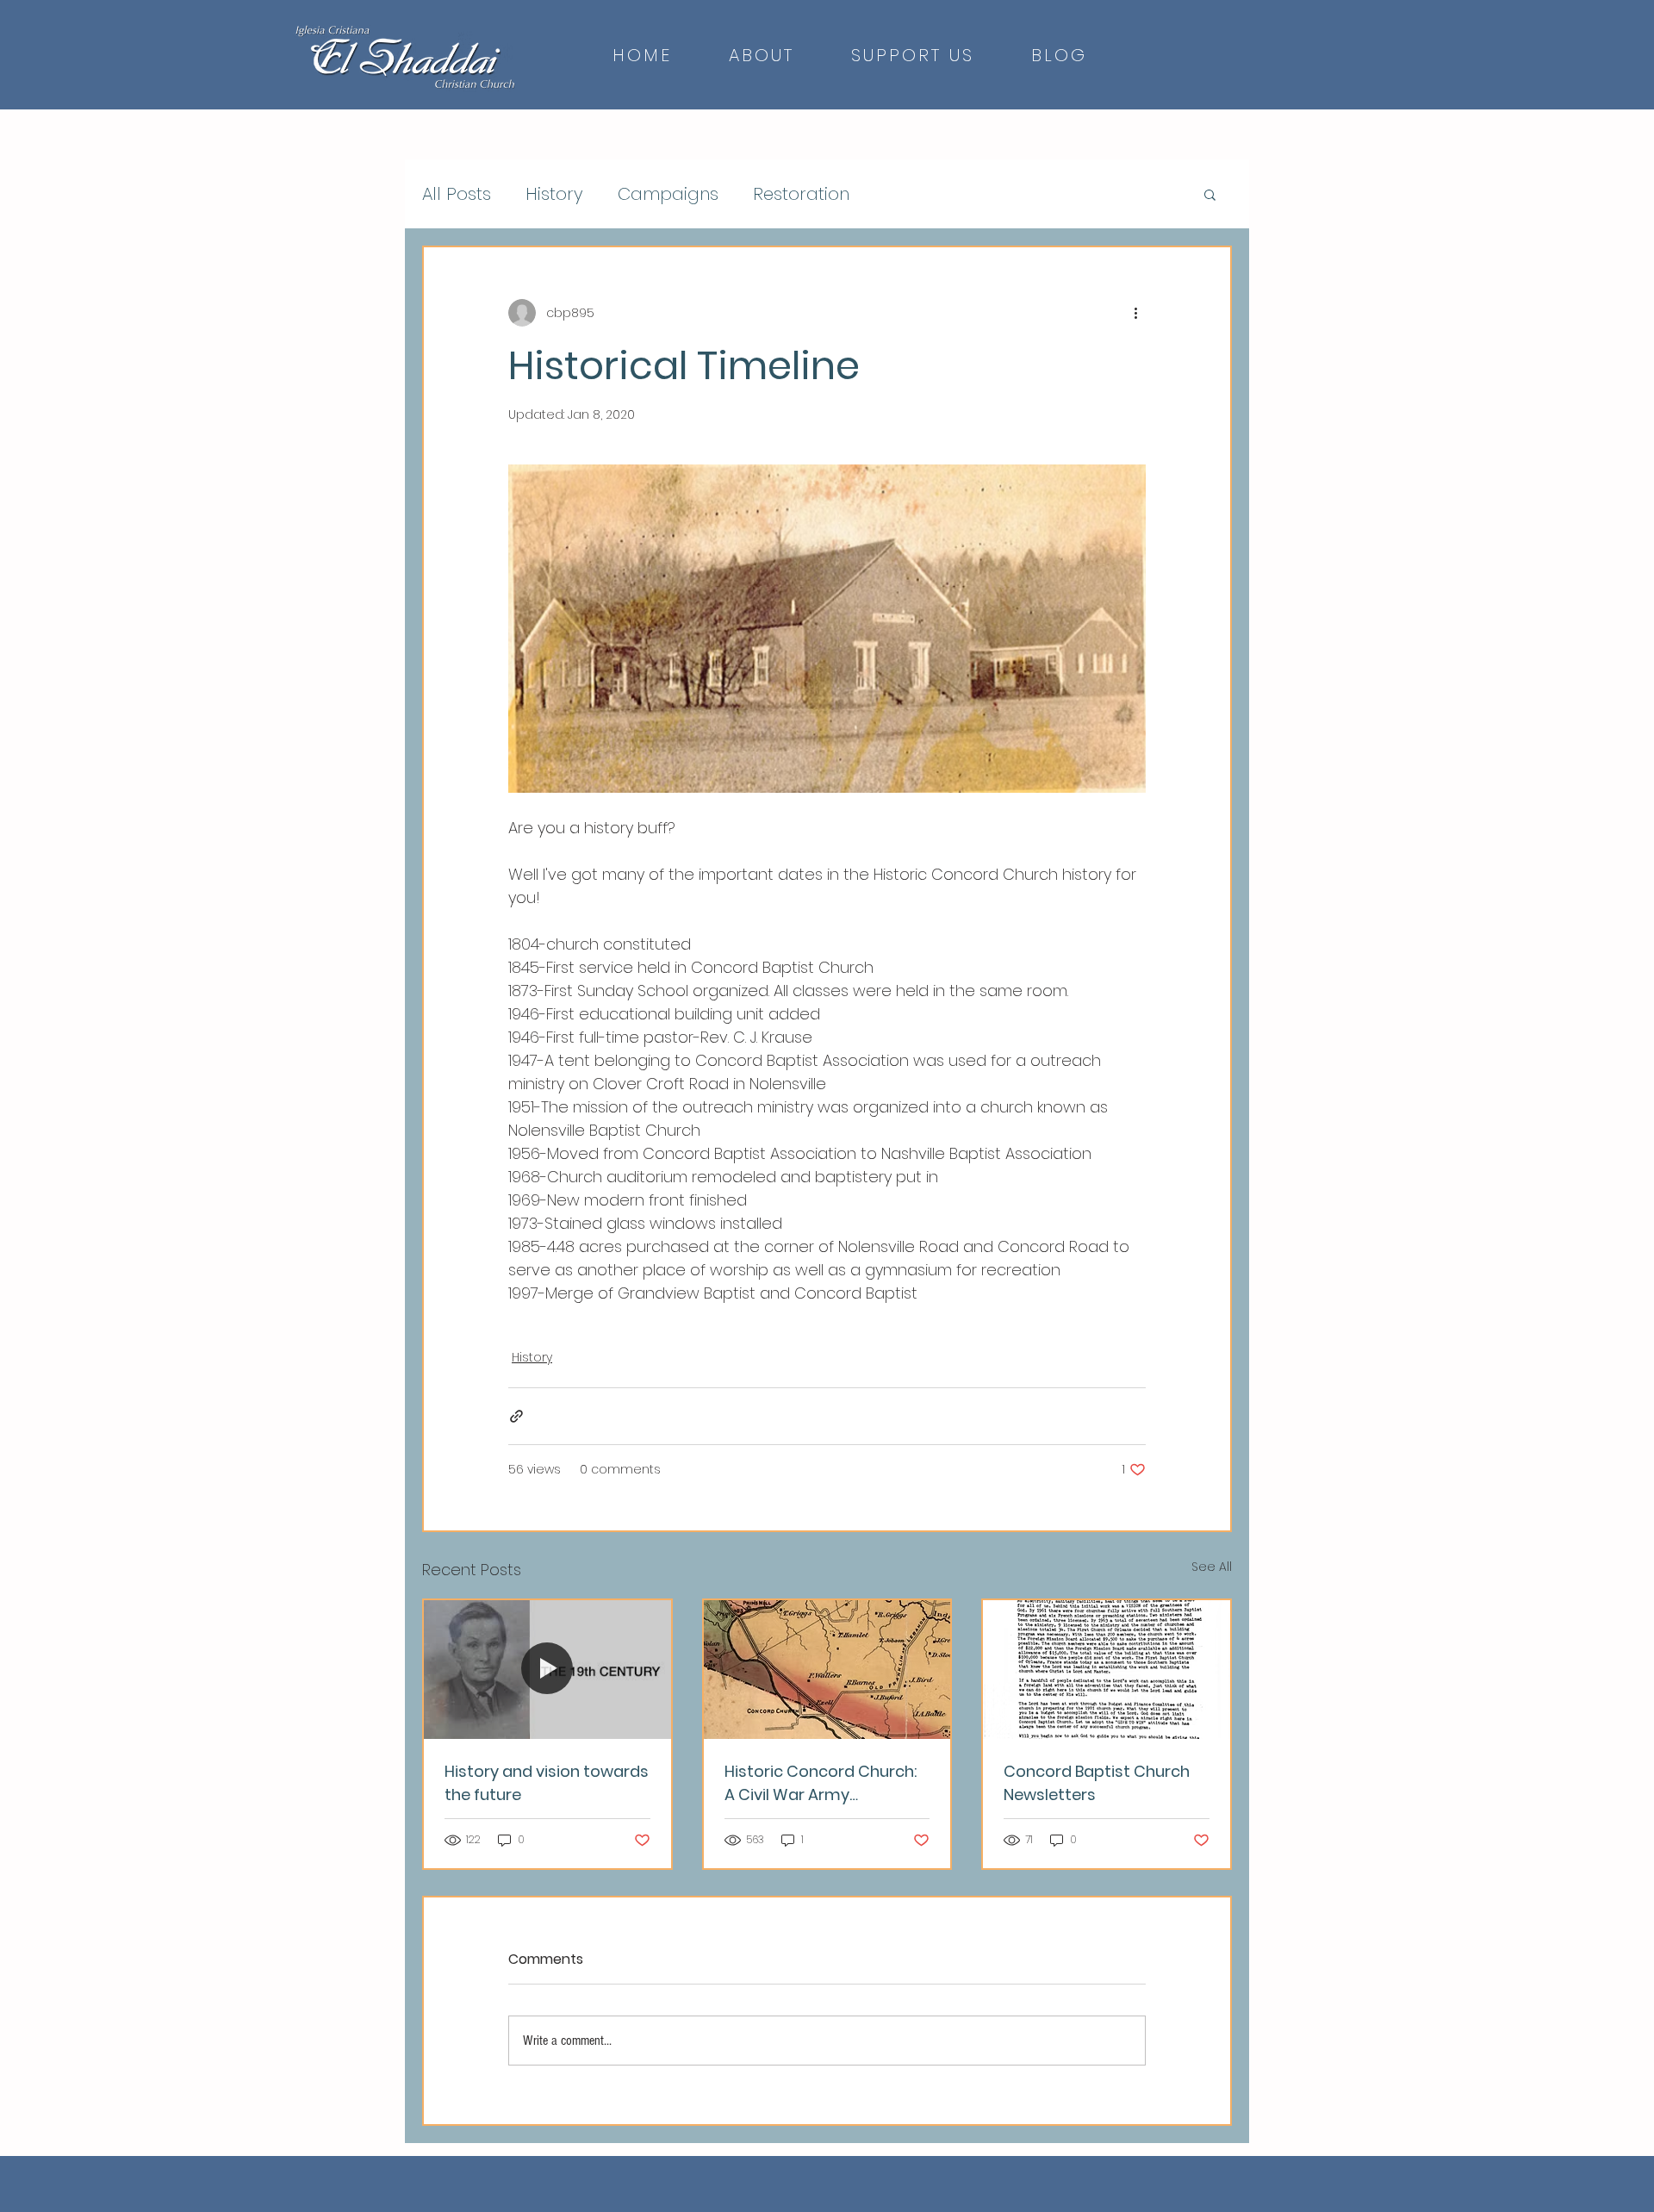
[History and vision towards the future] (547, 1670)
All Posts (457, 194)
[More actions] (1135, 313)
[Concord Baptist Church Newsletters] (1107, 1670)
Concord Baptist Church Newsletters (1097, 1783)
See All (1212, 1567)
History (554, 194)
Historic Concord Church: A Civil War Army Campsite (821, 1783)
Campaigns (668, 194)
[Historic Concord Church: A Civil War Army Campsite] (827, 1670)
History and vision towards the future (547, 1783)
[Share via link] (516, 1416)
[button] (1210, 194)
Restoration (801, 194)
